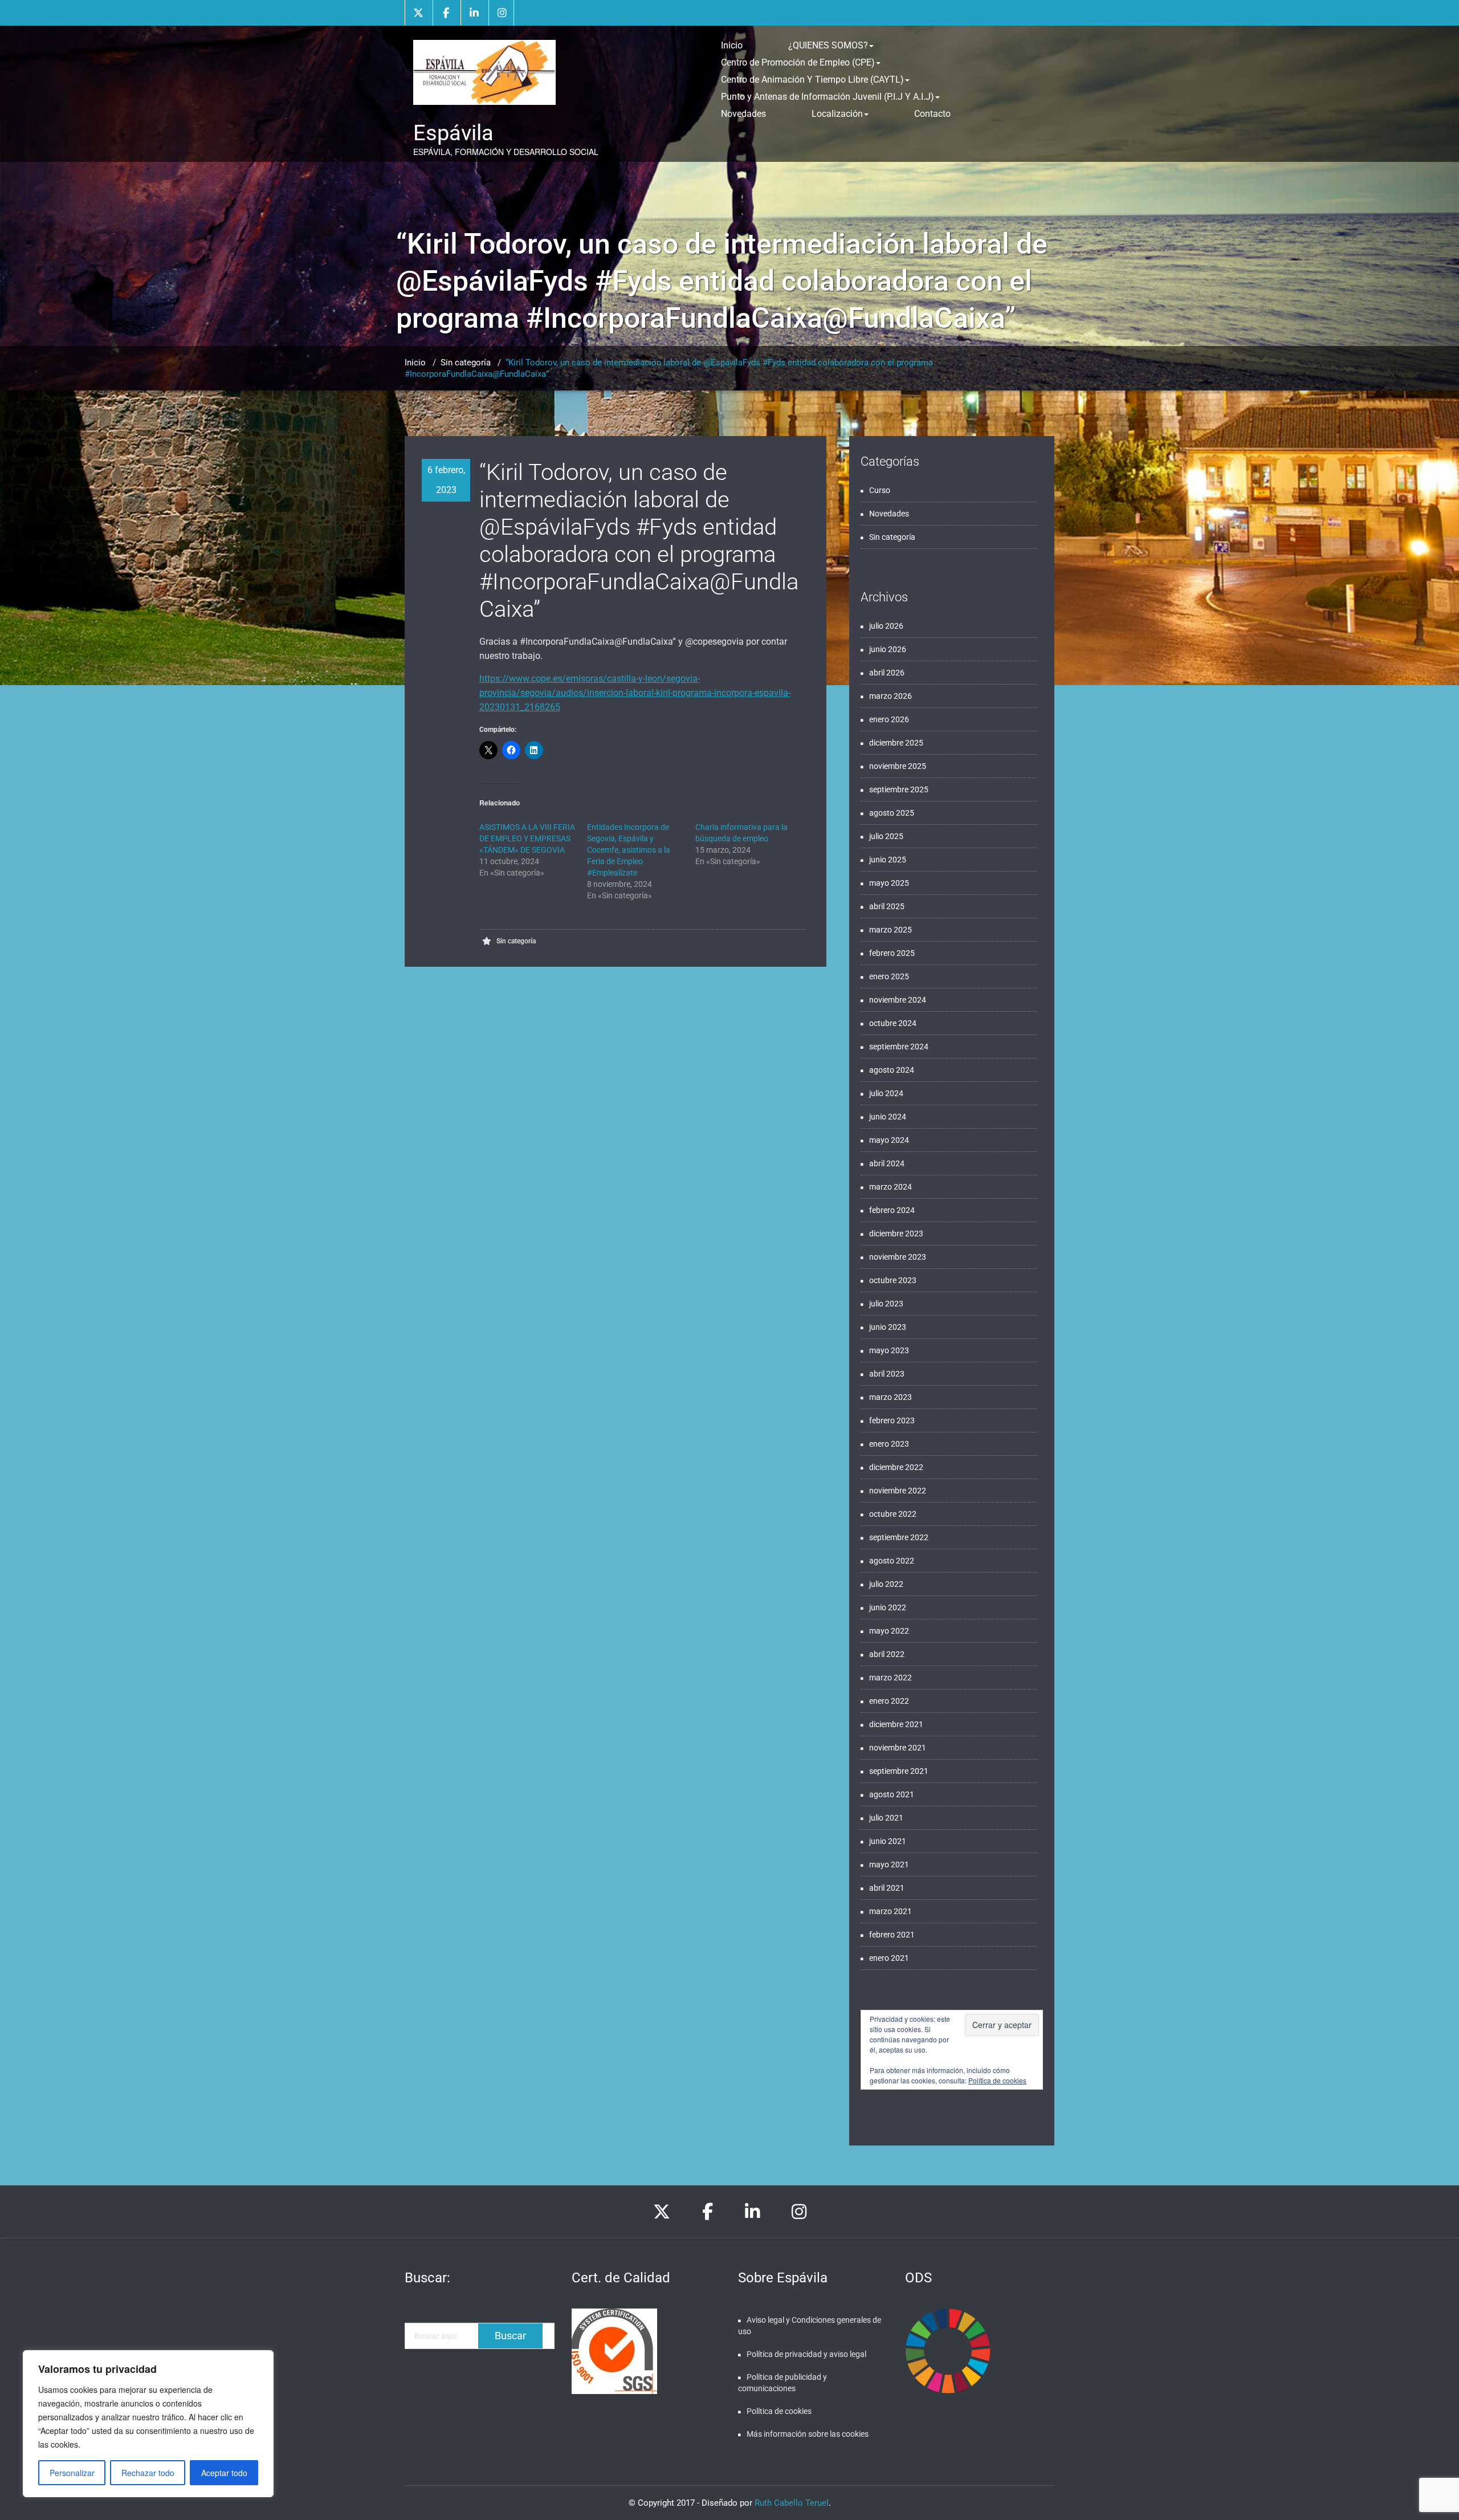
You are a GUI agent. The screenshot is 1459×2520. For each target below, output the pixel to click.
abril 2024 (887, 1163)
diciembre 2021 (896, 1724)
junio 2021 (888, 1841)
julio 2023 (886, 1304)
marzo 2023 (891, 1397)
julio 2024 (886, 1093)
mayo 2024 (889, 1140)
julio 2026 (886, 626)
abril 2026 (887, 673)
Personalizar (72, 2473)
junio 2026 (888, 649)
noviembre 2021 (898, 1748)
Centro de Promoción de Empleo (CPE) (798, 62)
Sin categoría (466, 363)
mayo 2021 (889, 1864)
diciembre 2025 (896, 743)
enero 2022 (889, 1701)
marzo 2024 (891, 1187)
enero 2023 (889, 1444)
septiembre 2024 (899, 1047)
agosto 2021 (892, 1794)
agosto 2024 (892, 1070)
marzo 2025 (891, 930)
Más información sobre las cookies (808, 2434)
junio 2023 (888, 1327)
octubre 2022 (893, 1514)
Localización (837, 114)
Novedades (743, 114)
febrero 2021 (892, 1935)
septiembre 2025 (899, 789)
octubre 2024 (893, 1023)
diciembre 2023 (896, 1233)
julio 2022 (886, 1584)
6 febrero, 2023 (446, 480)
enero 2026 (889, 719)
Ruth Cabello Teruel (792, 2503)
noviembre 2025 (898, 766)
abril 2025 (887, 906)
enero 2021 (889, 1958)
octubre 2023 (893, 1280)
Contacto (932, 114)
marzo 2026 (891, 696)
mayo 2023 (889, 1350)
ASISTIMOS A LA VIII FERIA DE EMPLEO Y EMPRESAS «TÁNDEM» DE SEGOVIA (527, 838)
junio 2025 (888, 860)
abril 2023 (887, 1374)
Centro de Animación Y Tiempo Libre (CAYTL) (812, 80)
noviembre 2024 (898, 1000)
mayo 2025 (889, 883)
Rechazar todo (148, 2473)
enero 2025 (889, 976)
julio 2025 (886, 836)
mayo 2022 (889, 1631)
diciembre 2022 (896, 1467)
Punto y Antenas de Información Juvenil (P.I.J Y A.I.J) (828, 97)
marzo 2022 (891, 1678)
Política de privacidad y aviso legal (806, 2354)
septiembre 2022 (899, 1537)
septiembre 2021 (899, 1771)
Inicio (732, 45)
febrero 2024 (892, 1210)
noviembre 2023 (898, 1257)
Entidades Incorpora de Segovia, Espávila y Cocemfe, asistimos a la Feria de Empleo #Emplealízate (629, 850)
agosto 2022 (892, 1561)
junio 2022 (888, 1607)
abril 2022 (887, 1654)
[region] (148, 2424)
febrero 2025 (892, 953)
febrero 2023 (892, 1420)
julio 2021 (886, 1818)
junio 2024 (888, 1117)
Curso (880, 490)
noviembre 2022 (898, 1491)
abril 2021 (887, 1888)
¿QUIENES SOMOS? (828, 45)
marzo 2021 (891, 1911)
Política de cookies (997, 2080)
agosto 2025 (892, 813)
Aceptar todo (224, 2473)
